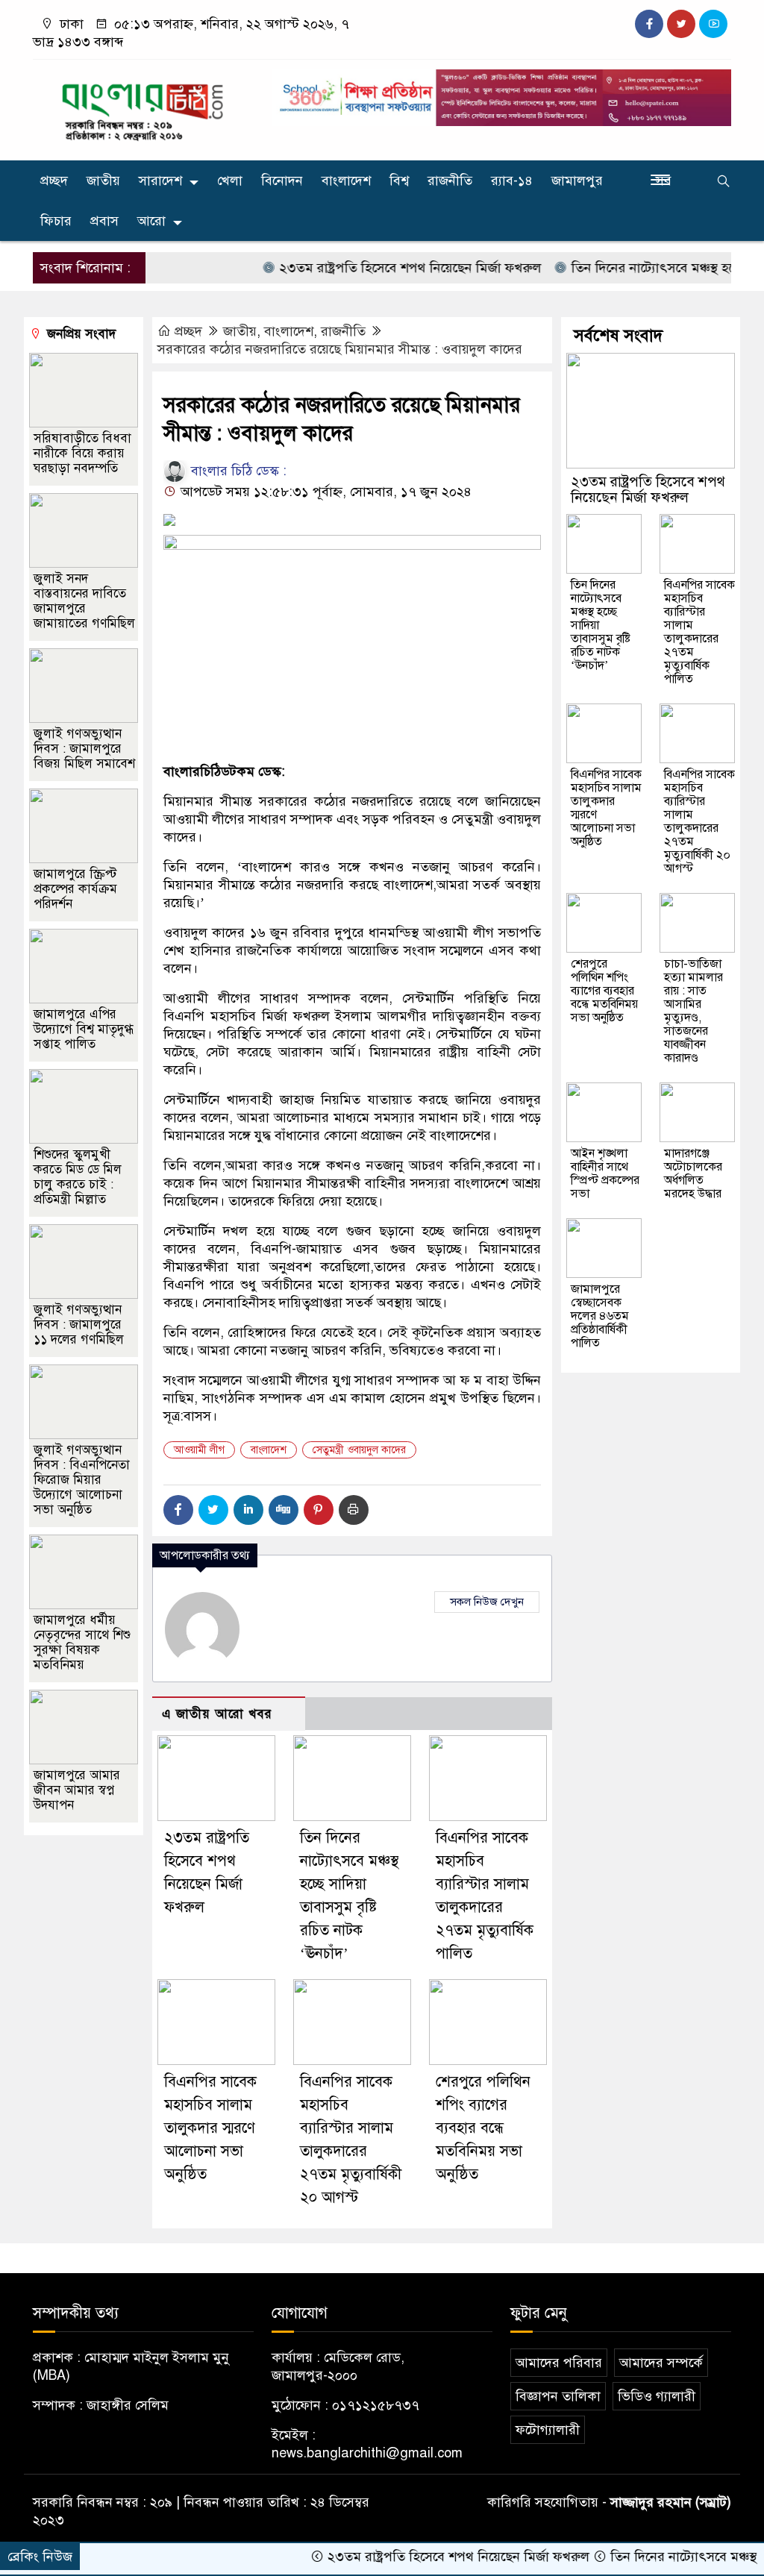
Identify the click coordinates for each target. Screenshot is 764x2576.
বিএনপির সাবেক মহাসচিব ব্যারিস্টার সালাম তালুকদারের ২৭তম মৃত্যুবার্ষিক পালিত (699, 632)
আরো (151, 221)
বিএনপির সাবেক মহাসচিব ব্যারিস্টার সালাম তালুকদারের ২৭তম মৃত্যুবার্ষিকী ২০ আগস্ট (699, 821)
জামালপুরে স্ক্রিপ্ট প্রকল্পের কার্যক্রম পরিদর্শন (75, 889)
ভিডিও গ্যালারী (657, 2396)
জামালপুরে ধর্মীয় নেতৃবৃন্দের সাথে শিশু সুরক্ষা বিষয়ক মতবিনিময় (82, 1642)
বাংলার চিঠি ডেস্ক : (237, 471)
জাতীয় (103, 181)
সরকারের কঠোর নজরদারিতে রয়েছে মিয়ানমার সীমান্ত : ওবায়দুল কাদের (340, 349)
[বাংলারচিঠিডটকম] (143, 107)
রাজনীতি (450, 181)
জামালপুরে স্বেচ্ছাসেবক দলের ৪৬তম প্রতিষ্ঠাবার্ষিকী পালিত (600, 1316)
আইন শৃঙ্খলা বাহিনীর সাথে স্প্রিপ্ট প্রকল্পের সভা (605, 1173)
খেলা (230, 181)
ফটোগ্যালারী (548, 2430)
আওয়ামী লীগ (199, 1450)
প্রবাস (104, 221)
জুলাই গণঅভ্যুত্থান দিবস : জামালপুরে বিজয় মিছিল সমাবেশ (84, 749)
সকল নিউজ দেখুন (487, 1602)
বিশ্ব (399, 181)
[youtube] (713, 24)
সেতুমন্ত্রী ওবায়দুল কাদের (359, 1450)
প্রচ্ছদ (54, 181)
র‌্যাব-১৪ (512, 181)
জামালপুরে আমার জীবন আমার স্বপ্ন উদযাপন (77, 1790)
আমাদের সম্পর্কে (661, 2363)
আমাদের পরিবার (559, 2363)
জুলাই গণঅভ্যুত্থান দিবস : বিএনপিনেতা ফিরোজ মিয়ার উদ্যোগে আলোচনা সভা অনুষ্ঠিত (82, 1480)
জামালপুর (577, 181)
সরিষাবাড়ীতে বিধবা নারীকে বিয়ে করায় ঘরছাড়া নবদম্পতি (82, 453)
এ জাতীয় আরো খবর (217, 1714)
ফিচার (56, 221)
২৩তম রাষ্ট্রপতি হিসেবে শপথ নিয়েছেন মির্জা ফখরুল (372, 268)
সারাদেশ (160, 181)
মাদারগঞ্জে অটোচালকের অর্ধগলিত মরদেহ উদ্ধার (693, 1173)
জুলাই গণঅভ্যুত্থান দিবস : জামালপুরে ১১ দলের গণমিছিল (79, 1325)
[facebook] (649, 24)
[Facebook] (178, 1510)
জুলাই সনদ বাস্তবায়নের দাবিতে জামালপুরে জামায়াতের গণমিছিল (84, 601)
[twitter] (681, 24)
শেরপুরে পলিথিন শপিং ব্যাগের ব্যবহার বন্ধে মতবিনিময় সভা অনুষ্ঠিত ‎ (483, 2128)
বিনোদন (282, 181)
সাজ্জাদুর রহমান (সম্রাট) (671, 2502)
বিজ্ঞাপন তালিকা (558, 2396)
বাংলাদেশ (346, 181)
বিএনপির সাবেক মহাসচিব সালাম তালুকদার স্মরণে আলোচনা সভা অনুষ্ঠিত (210, 2128)
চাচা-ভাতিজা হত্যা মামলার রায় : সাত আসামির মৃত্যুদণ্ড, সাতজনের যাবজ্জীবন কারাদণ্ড (693, 1011)
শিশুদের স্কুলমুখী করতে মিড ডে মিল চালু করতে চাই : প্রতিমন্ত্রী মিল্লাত (78, 1177)
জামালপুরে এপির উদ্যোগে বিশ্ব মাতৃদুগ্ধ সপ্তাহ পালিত (84, 1029)
